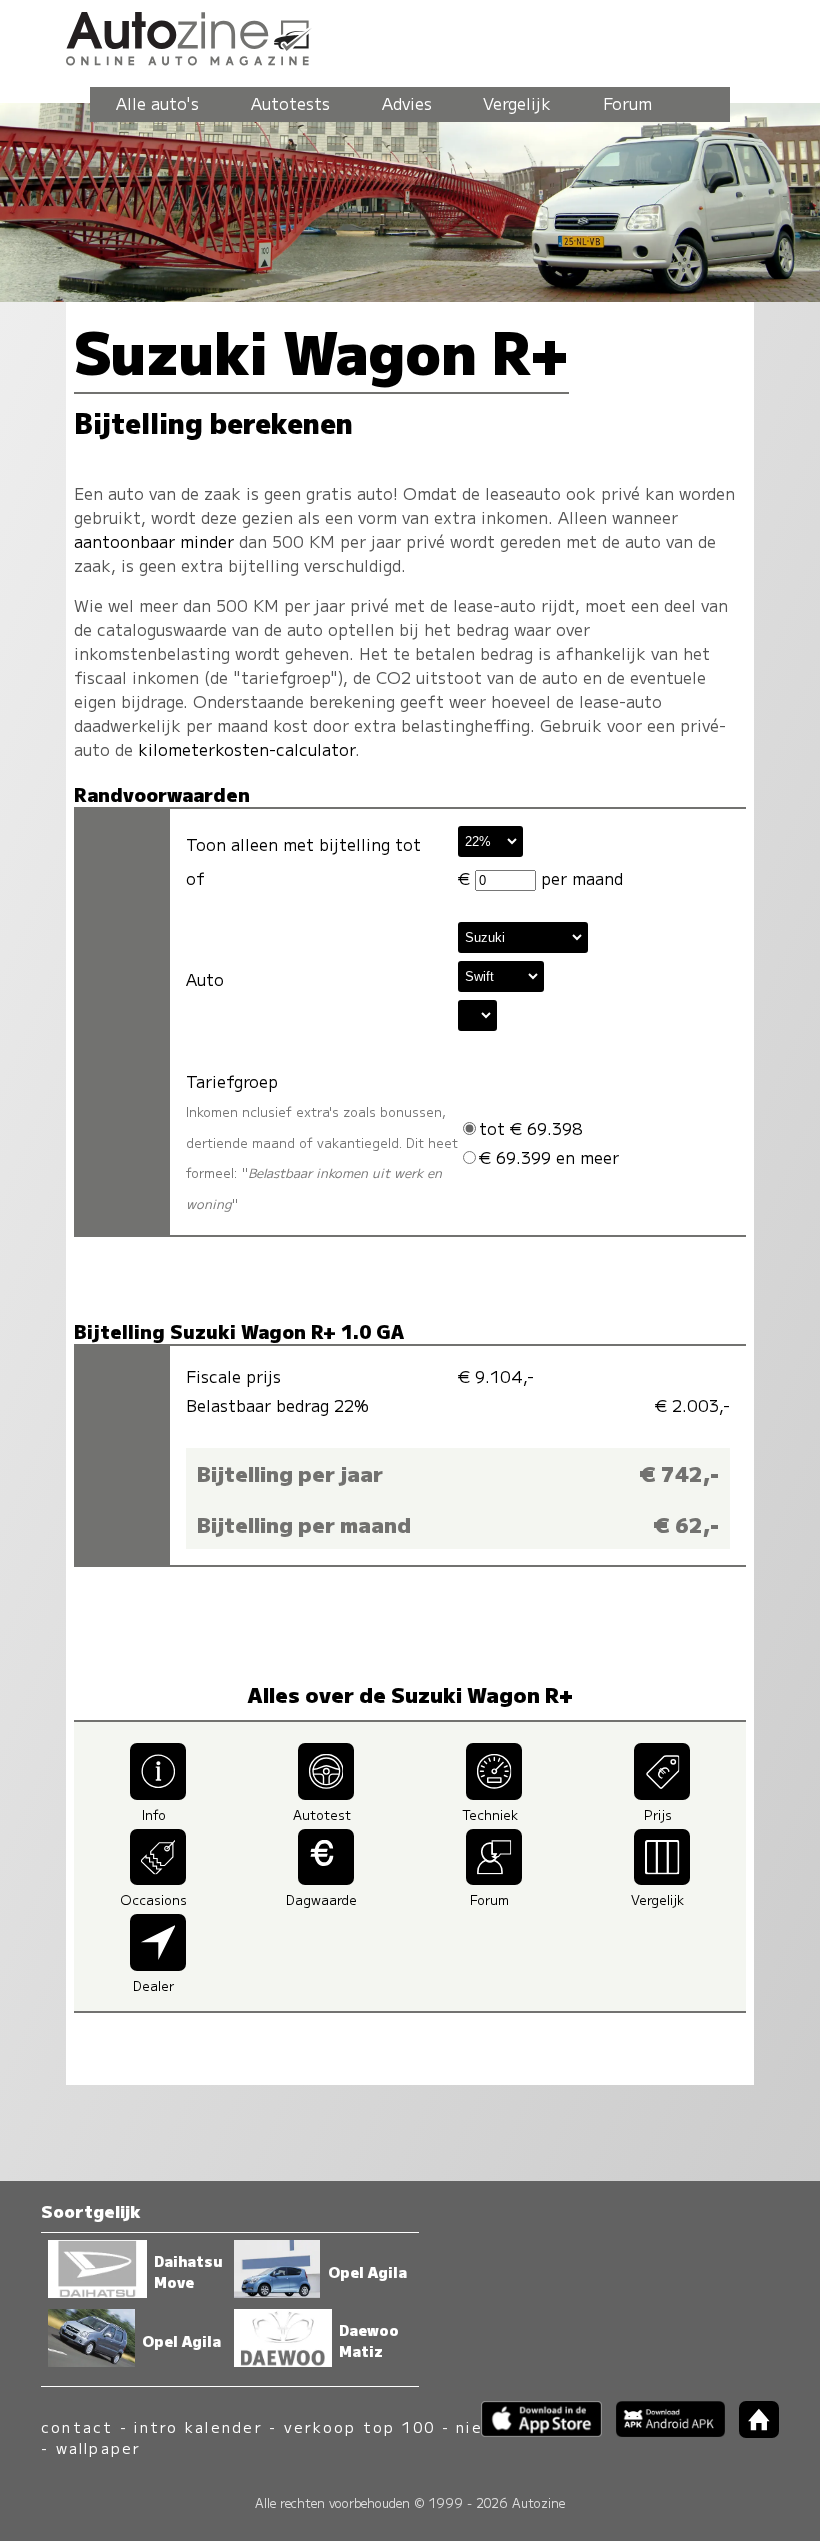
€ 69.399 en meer (549, 1157)
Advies (407, 103)
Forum (627, 103)
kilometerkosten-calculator (246, 749)
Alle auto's (157, 103)
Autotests (290, 103)
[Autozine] (410, 35)
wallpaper (99, 2447)
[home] (752, 2431)
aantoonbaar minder (154, 541)
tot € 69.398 (531, 1128)
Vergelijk (517, 103)
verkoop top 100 (360, 2426)
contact (77, 2426)
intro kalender (198, 2426)
